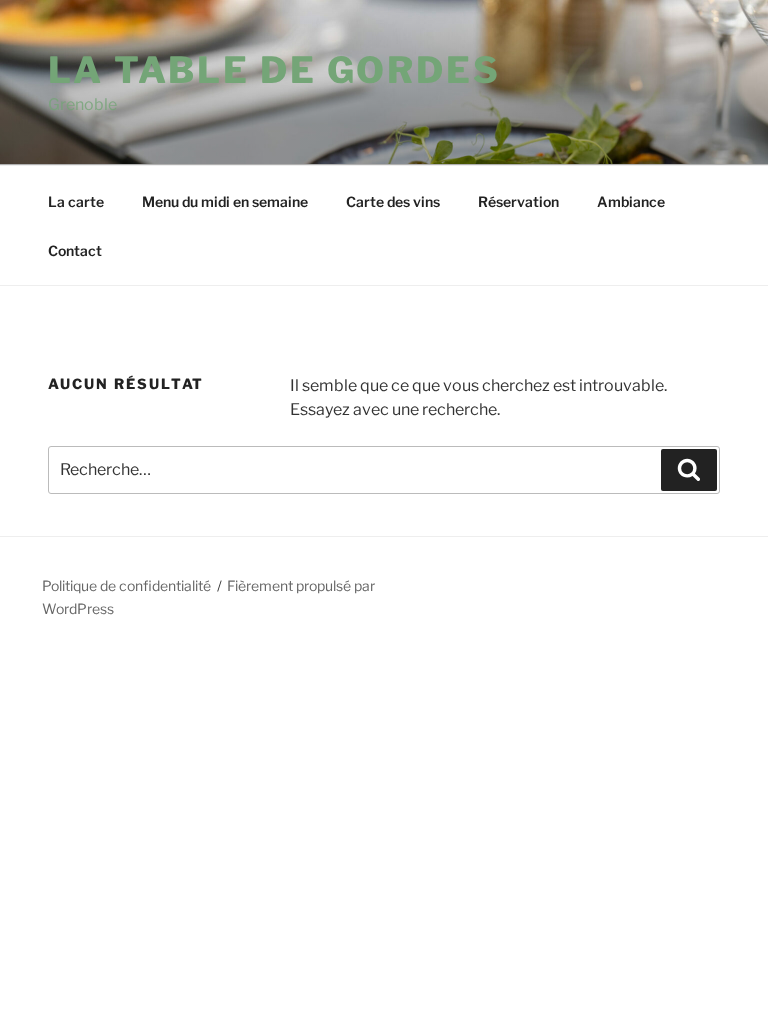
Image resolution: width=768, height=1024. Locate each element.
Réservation (518, 201)
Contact (75, 250)
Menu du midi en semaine (225, 201)
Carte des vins (393, 201)
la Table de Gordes (274, 70)
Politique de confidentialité (126, 585)
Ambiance (631, 201)
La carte (76, 201)
